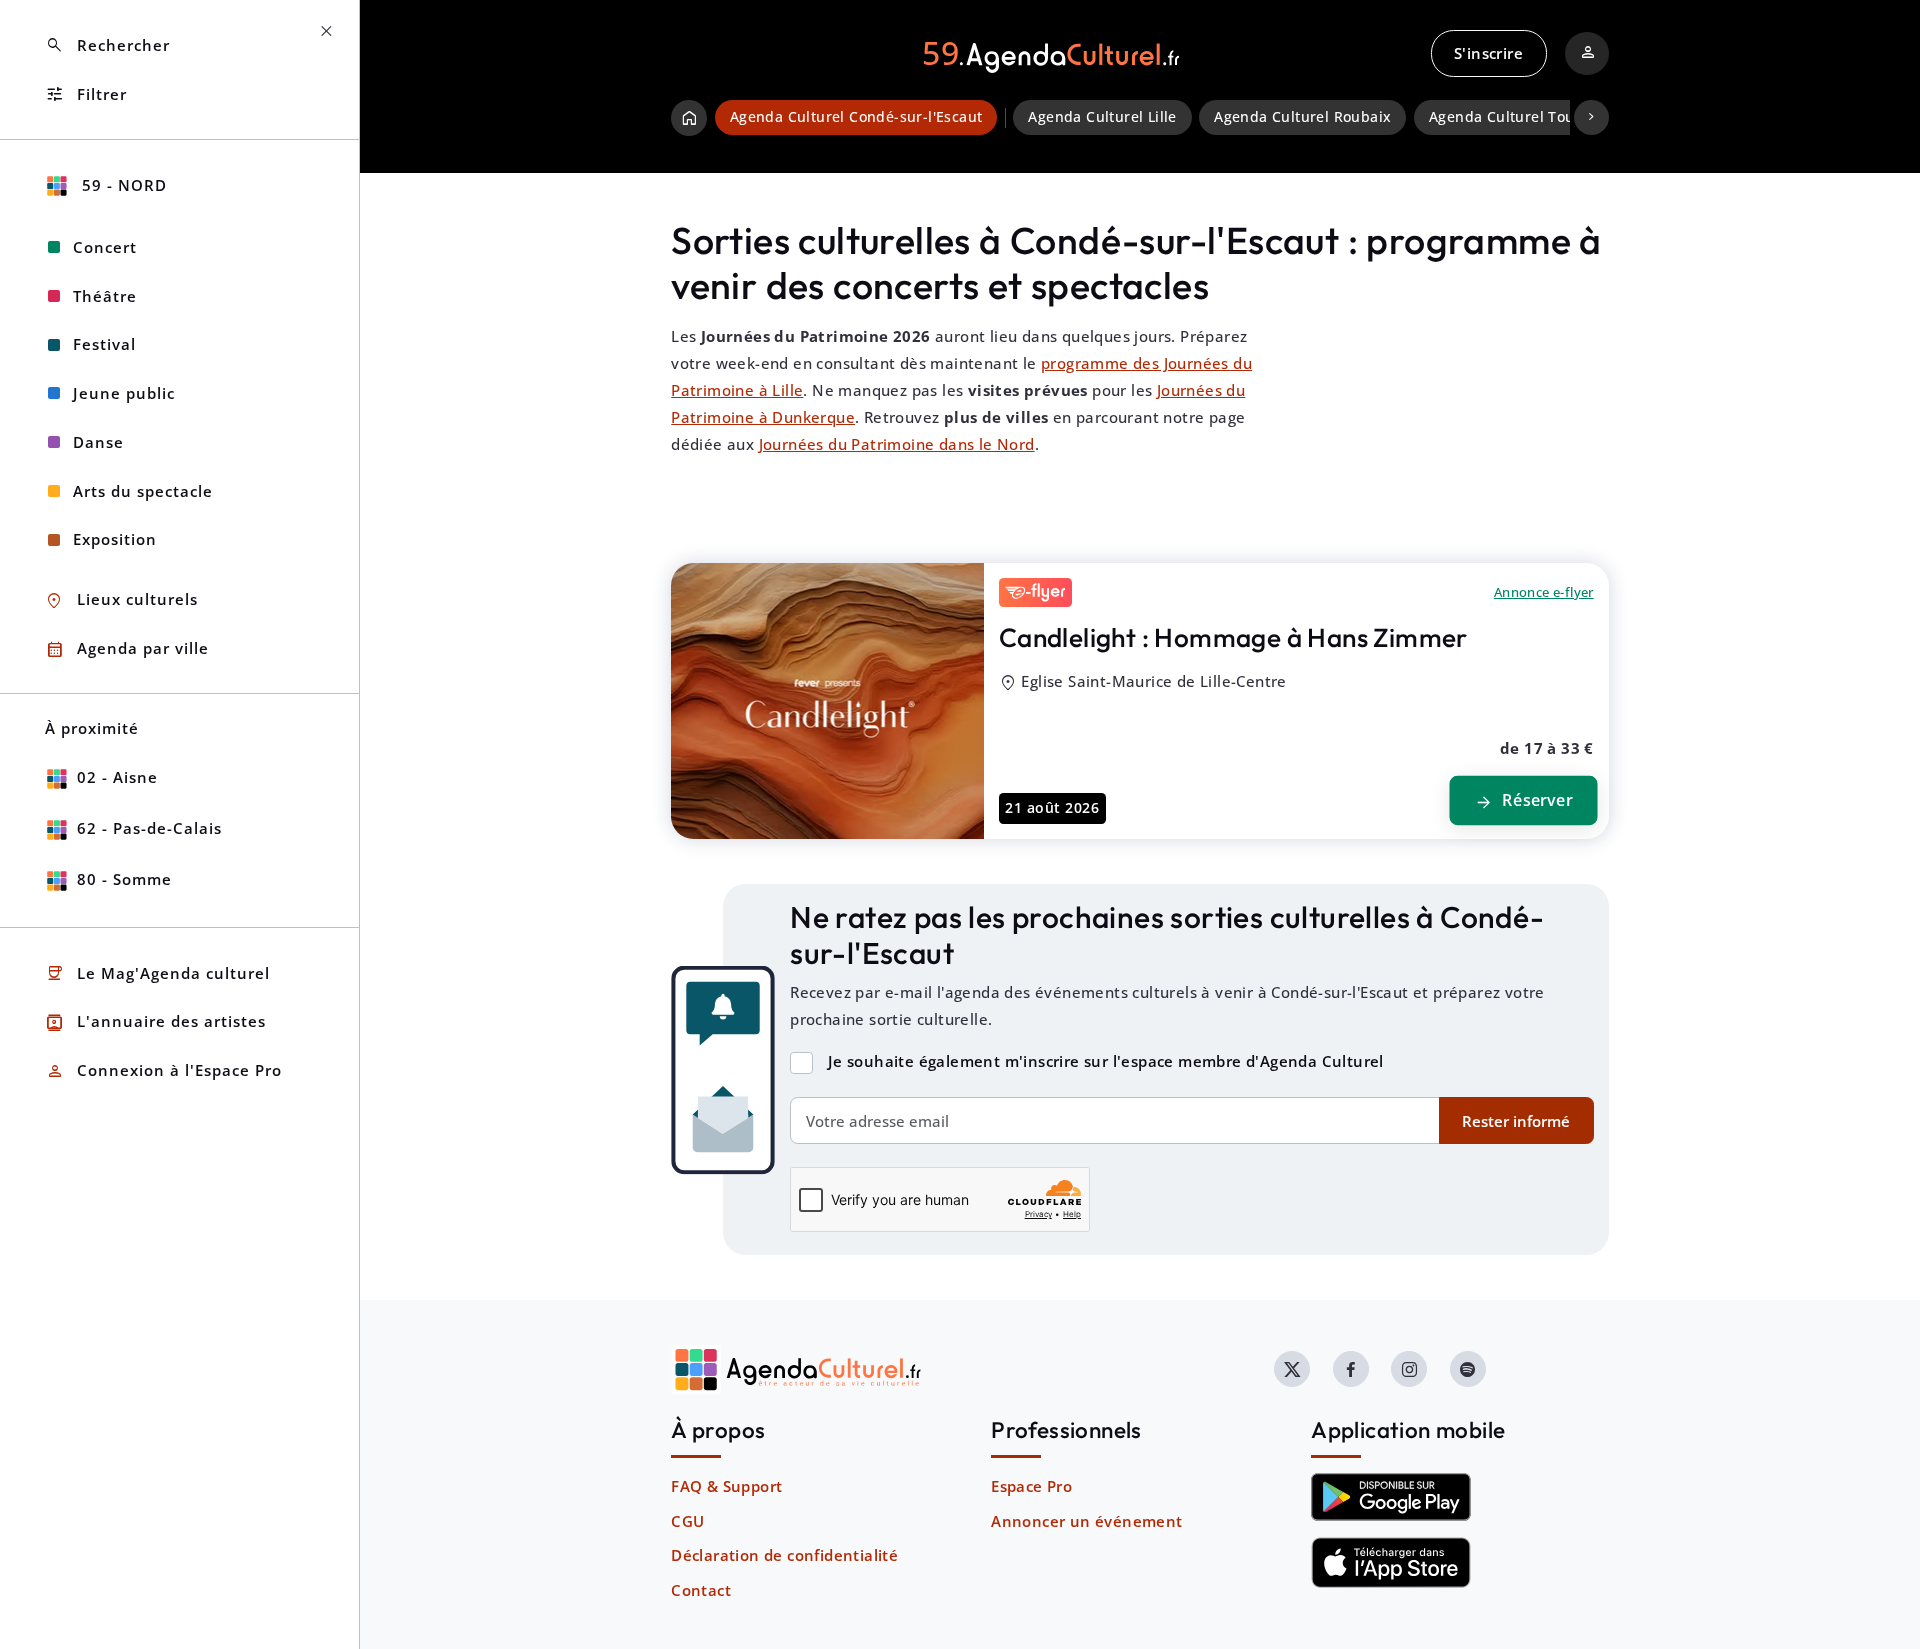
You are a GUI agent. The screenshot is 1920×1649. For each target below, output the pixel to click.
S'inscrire (1488, 53)
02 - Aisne (117, 777)
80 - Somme (124, 879)
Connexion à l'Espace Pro (163, 1071)
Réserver (1523, 801)
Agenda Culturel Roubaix (1302, 117)
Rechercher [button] (107, 45)
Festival (104, 344)
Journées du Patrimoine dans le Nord (897, 444)
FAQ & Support (726, 1486)
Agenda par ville (127, 649)
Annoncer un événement (1086, 1521)
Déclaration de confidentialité (784, 1555)
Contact (701, 1590)
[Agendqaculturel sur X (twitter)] (1292, 1369)
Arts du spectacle (143, 491)
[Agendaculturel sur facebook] (1351, 1369)
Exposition (115, 539)
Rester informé (1516, 1121)
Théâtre (105, 296)
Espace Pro (1031, 1486)
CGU (687, 1521)
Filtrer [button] (86, 94)
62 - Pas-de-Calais (149, 828)
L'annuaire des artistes (155, 1022)
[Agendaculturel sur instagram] (1409, 1369)
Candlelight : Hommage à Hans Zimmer (1233, 637)
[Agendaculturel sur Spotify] (1468, 1369)
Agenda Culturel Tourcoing (1524, 117)
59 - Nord (122, 185)
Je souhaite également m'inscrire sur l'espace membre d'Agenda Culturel (1106, 1061)
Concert (105, 247)
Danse (98, 442)
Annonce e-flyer (1544, 592)
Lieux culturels (121, 600)
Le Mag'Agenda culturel (157, 973)
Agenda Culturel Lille (1102, 117)
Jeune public (124, 393)
